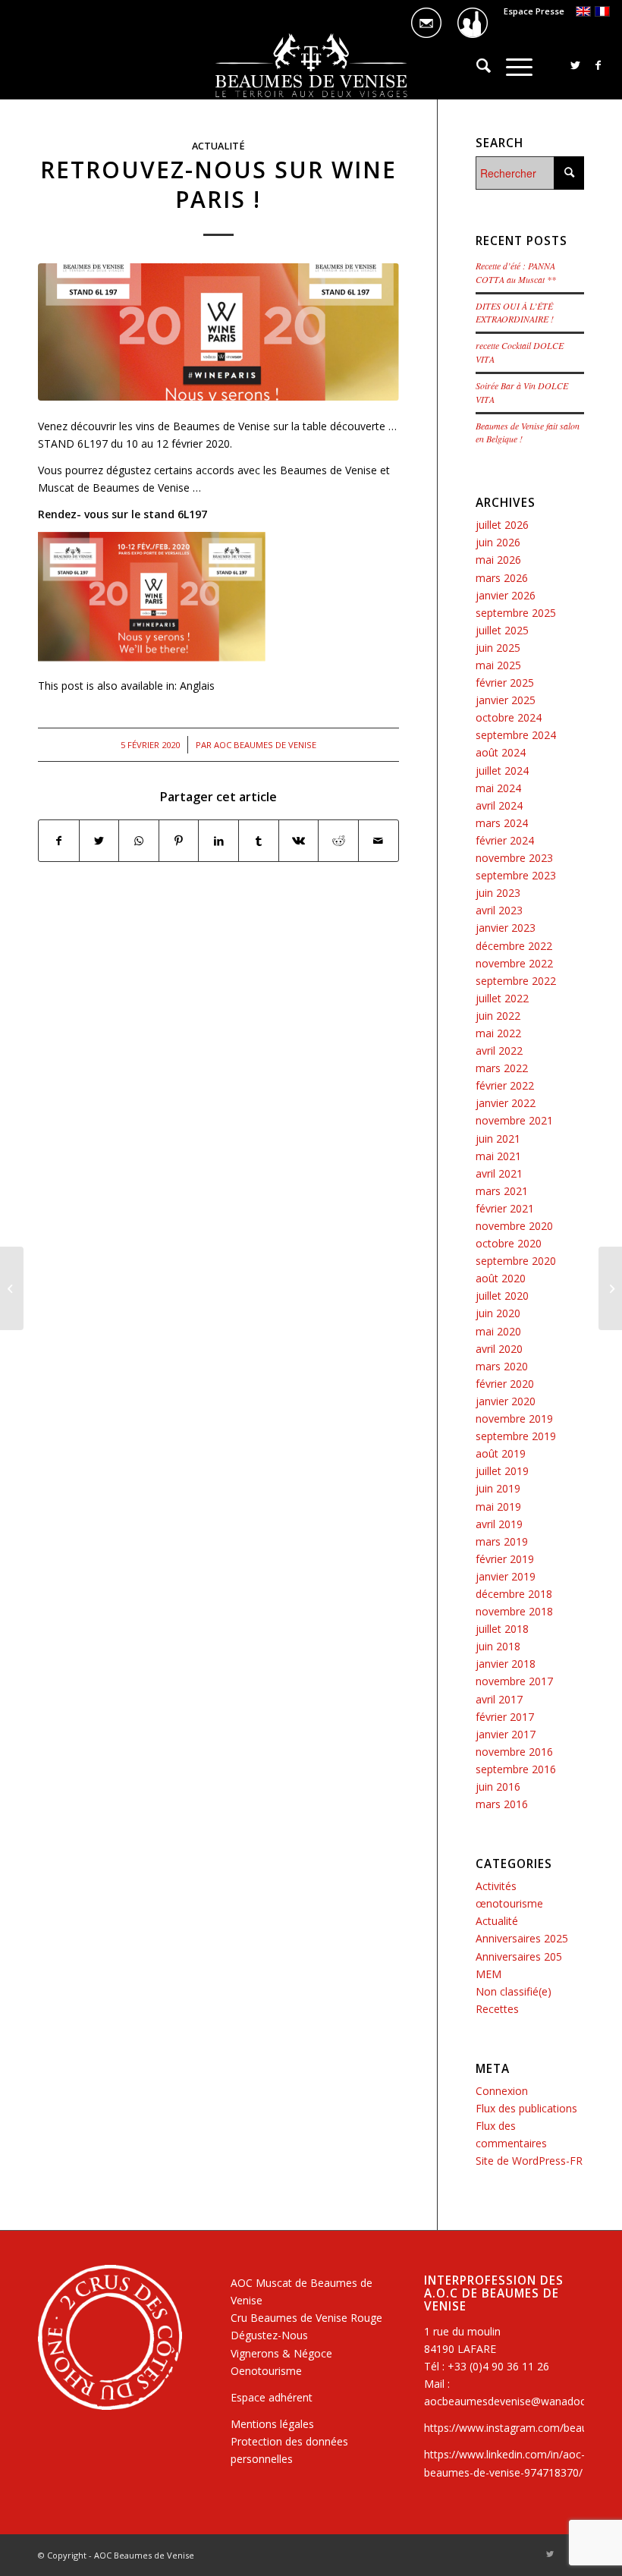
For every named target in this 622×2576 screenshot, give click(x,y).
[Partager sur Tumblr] (259, 841)
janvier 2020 (506, 1401)
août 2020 (501, 1278)
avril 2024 (499, 805)
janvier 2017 (506, 1734)
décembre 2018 (514, 1594)
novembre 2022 (514, 963)
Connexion (502, 2091)
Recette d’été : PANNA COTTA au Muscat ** (516, 272)
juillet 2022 (502, 998)
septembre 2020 (516, 1261)
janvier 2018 (506, 1664)
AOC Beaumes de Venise (265, 745)
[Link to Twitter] (576, 65)
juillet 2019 (502, 1471)
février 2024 (505, 840)
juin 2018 (498, 1646)
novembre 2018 (514, 1611)
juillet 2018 (502, 1629)
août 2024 (501, 752)
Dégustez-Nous (269, 2335)
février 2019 (505, 1559)
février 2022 (505, 1085)
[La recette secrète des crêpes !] (12, 1288)
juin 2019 (498, 1488)
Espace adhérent (272, 2397)
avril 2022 (499, 1051)
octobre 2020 (509, 1243)
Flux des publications (526, 2108)
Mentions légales (272, 2424)
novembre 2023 (514, 858)
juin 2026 (498, 542)
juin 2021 (498, 1139)
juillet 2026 (502, 525)
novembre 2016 (514, 1752)
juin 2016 (498, 1787)
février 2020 (505, 1384)
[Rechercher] (476, 65)
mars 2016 (502, 1804)
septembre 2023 (516, 875)
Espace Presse (534, 11)
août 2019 (501, 1453)
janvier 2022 (506, 1103)
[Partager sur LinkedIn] (218, 841)
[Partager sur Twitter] (99, 841)
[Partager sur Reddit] (338, 841)
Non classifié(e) (514, 1991)
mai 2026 (498, 560)
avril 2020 (499, 1349)
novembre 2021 (514, 1120)
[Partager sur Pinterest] (179, 841)
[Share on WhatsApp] (139, 841)
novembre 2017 (514, 1681)
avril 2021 (499, 1173)
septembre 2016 (516, 1769)
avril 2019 (499, 1524)
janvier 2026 (506, 595)
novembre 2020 (514, 1226)
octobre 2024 (509, 717)
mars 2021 (502, 1191)
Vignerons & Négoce (281, 2353)
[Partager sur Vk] (299, 841)
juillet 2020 (502, 1296)
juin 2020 (498, 1313)
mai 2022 (498, 1033)
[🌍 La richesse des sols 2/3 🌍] (610, 1288)
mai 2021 (498, 1156)
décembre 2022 (514, 946)
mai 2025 (498, 665)
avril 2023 (499, 910)
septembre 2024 (516, 735)
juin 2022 (498, 1016)
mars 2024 (502, 823)
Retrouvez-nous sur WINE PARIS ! (218, 184)
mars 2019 (502, 1541)
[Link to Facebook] (598, 65)
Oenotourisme (266, 2371)
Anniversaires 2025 (522, 1938)
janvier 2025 (506, 700)
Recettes (497, 2009)
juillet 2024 (502, 771)
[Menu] (512, 65)
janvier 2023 (506, 928)
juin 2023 (498, 893)
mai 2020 (498, 1331)
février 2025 (505, 683)
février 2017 (505, 1717)
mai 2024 (498, 788)
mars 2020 (502, 1366)
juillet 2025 (502, 630)
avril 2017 (499, 1699)
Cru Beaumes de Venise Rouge (306, 2318)
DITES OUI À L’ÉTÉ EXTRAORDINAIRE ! (515, 313)
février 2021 (505, 1208)
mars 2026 (502, 578)
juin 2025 (498, 648)
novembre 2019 (514, 1419)
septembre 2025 (516, 613)
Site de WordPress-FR (529, 2161)
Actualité (218, 146)
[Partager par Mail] (379, 841)
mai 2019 (498, 1507)
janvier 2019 (506, 1576)
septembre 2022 (516, 981)
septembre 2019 (516, 1436)
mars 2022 (502, 1068)
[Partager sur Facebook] (59, 841)
